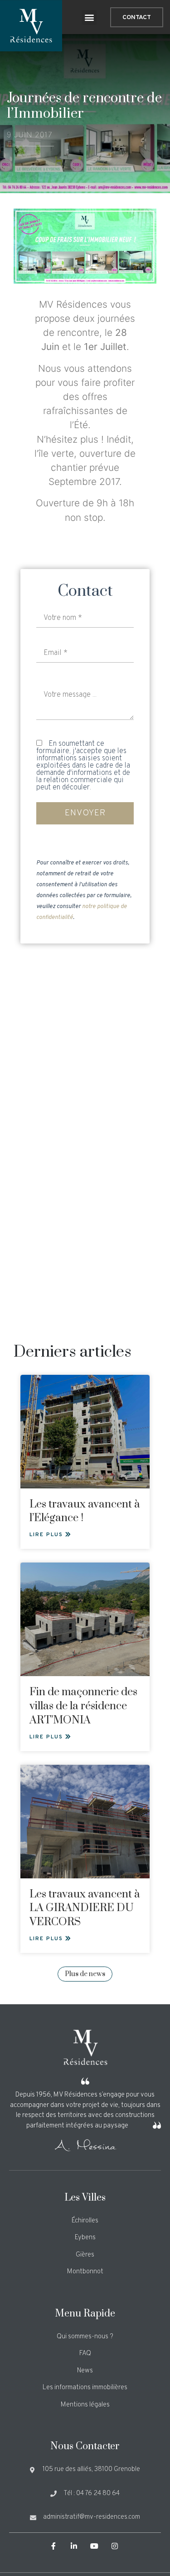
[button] (89, 17)
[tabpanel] (85, 246)
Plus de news (85, 1974)
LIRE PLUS (47, 1535)
